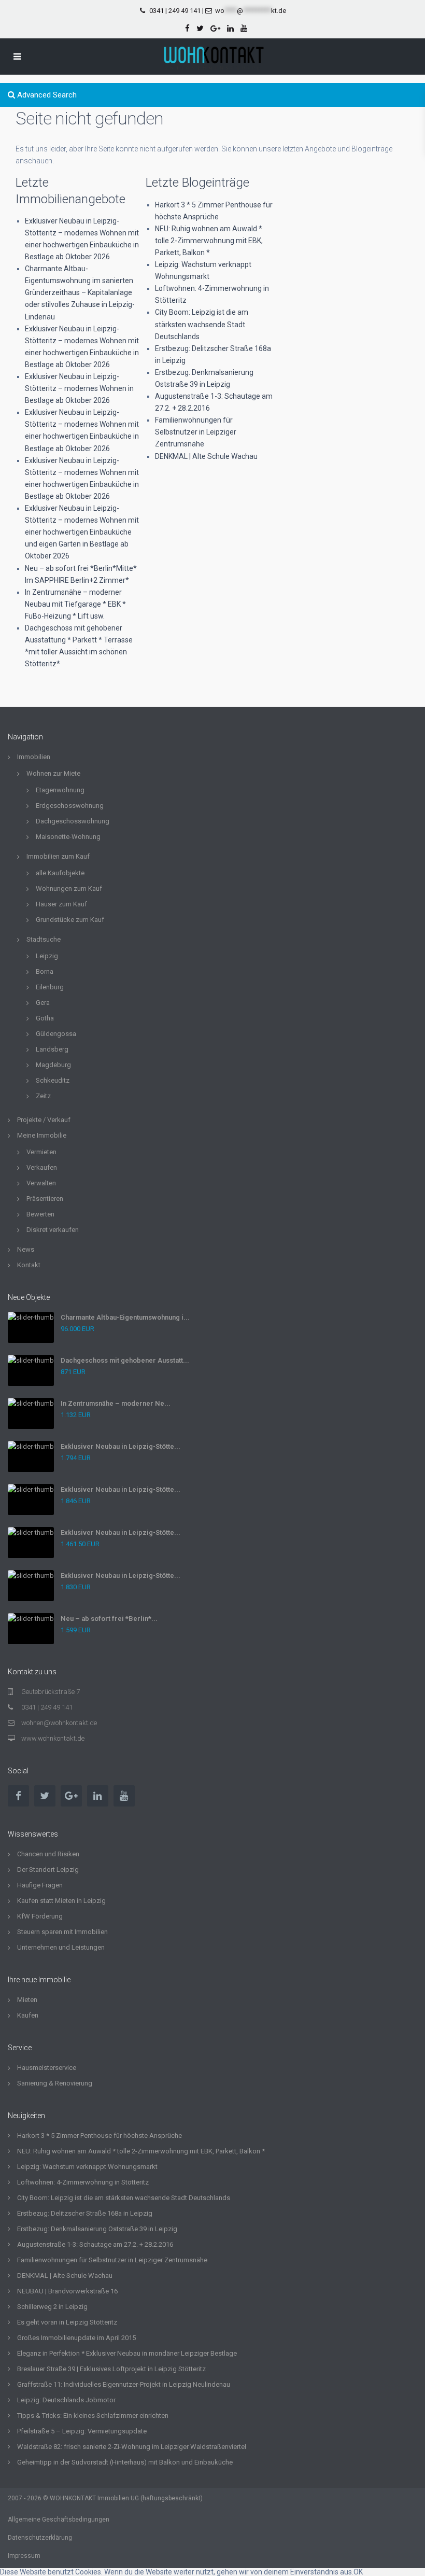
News (26, 1249)
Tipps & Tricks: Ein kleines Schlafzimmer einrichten (93, 2416)
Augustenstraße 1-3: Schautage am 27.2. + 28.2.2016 (95, 2244)
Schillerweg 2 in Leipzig (52, 2307)
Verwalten (41, 1183)
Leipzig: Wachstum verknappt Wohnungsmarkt (87, 2167)
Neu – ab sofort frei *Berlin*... (109, 1619)
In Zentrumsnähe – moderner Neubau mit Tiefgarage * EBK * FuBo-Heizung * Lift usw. (75, 604)
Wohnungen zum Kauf (69, 888)
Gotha (45, 1018)
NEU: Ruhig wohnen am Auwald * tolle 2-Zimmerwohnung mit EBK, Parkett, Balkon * (209, 241)
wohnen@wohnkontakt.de (59, 1723)
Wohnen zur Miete (53, 773)
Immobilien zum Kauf (58, 856)
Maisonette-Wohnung (68, 837)
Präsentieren (45, 1199)
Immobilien (34, 757)
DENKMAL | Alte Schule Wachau (206, 456)
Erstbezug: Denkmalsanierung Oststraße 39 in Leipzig (97, 2229)
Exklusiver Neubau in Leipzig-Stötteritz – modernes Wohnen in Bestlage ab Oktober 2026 (79, 388)
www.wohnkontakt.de (53, 1738)
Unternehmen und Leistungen (61, 1947)
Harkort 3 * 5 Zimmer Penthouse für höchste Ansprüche (100, 2136)
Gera (43, 1003)
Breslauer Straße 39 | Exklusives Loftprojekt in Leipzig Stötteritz (111, 2369)
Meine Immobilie (42, 1135)
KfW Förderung (40, 1916)
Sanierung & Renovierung (55, 2083)
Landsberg (52, 1049)
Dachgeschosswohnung (73, 821)
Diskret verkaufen (53, 1230)
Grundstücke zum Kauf (70, 920)
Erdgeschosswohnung (70, 806)
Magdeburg (53, 1065)
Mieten (27, 2000)
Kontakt (29, 1265)
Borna (45, 971)
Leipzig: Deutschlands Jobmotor (66, 2400)
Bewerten (40, 1214)
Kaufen (28, 2015)
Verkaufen (42, 1167)
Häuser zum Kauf (61, 904)
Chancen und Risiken (48, 1854)
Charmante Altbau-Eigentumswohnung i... (125, 1317)
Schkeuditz (53, 1080)
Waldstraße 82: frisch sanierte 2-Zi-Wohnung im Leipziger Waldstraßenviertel (132, 2447)
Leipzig (47, 956)
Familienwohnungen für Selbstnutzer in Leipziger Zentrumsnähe (196, 432)
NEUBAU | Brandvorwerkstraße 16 (67, 2291)
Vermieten (41, 1152)
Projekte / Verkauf (44, 1120)
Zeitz (43, 1096)
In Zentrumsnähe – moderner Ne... (116, 1403)
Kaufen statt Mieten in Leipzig (61, 1901)
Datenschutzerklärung (40, 2538)
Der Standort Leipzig (48, 1870)
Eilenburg (50, 987)
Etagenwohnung (60, 790)
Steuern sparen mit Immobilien (62, 1932)
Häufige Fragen (40, 1885)
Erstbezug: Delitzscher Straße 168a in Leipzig (85, 2213)
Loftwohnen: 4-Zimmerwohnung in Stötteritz (83, 2182)
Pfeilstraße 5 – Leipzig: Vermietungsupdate (82, 2431)
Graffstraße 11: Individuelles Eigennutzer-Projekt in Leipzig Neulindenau (124, 2384)
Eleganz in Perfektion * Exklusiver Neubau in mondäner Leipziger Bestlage (127, 2353)
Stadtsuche (44, 939)
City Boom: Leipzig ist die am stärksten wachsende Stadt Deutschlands (202, 324)
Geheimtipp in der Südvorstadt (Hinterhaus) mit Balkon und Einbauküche (125, 2462)
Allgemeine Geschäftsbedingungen (59, 2519)
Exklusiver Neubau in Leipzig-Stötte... (121, 1446)
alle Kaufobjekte (60, 873)
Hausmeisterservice (47, 2068)
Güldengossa (56, 1034)
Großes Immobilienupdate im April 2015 (76, 2338)
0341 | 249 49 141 (175, 11)
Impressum (24, 2556)
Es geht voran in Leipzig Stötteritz (67, 2322)
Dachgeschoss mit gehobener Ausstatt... (125, 1360)
